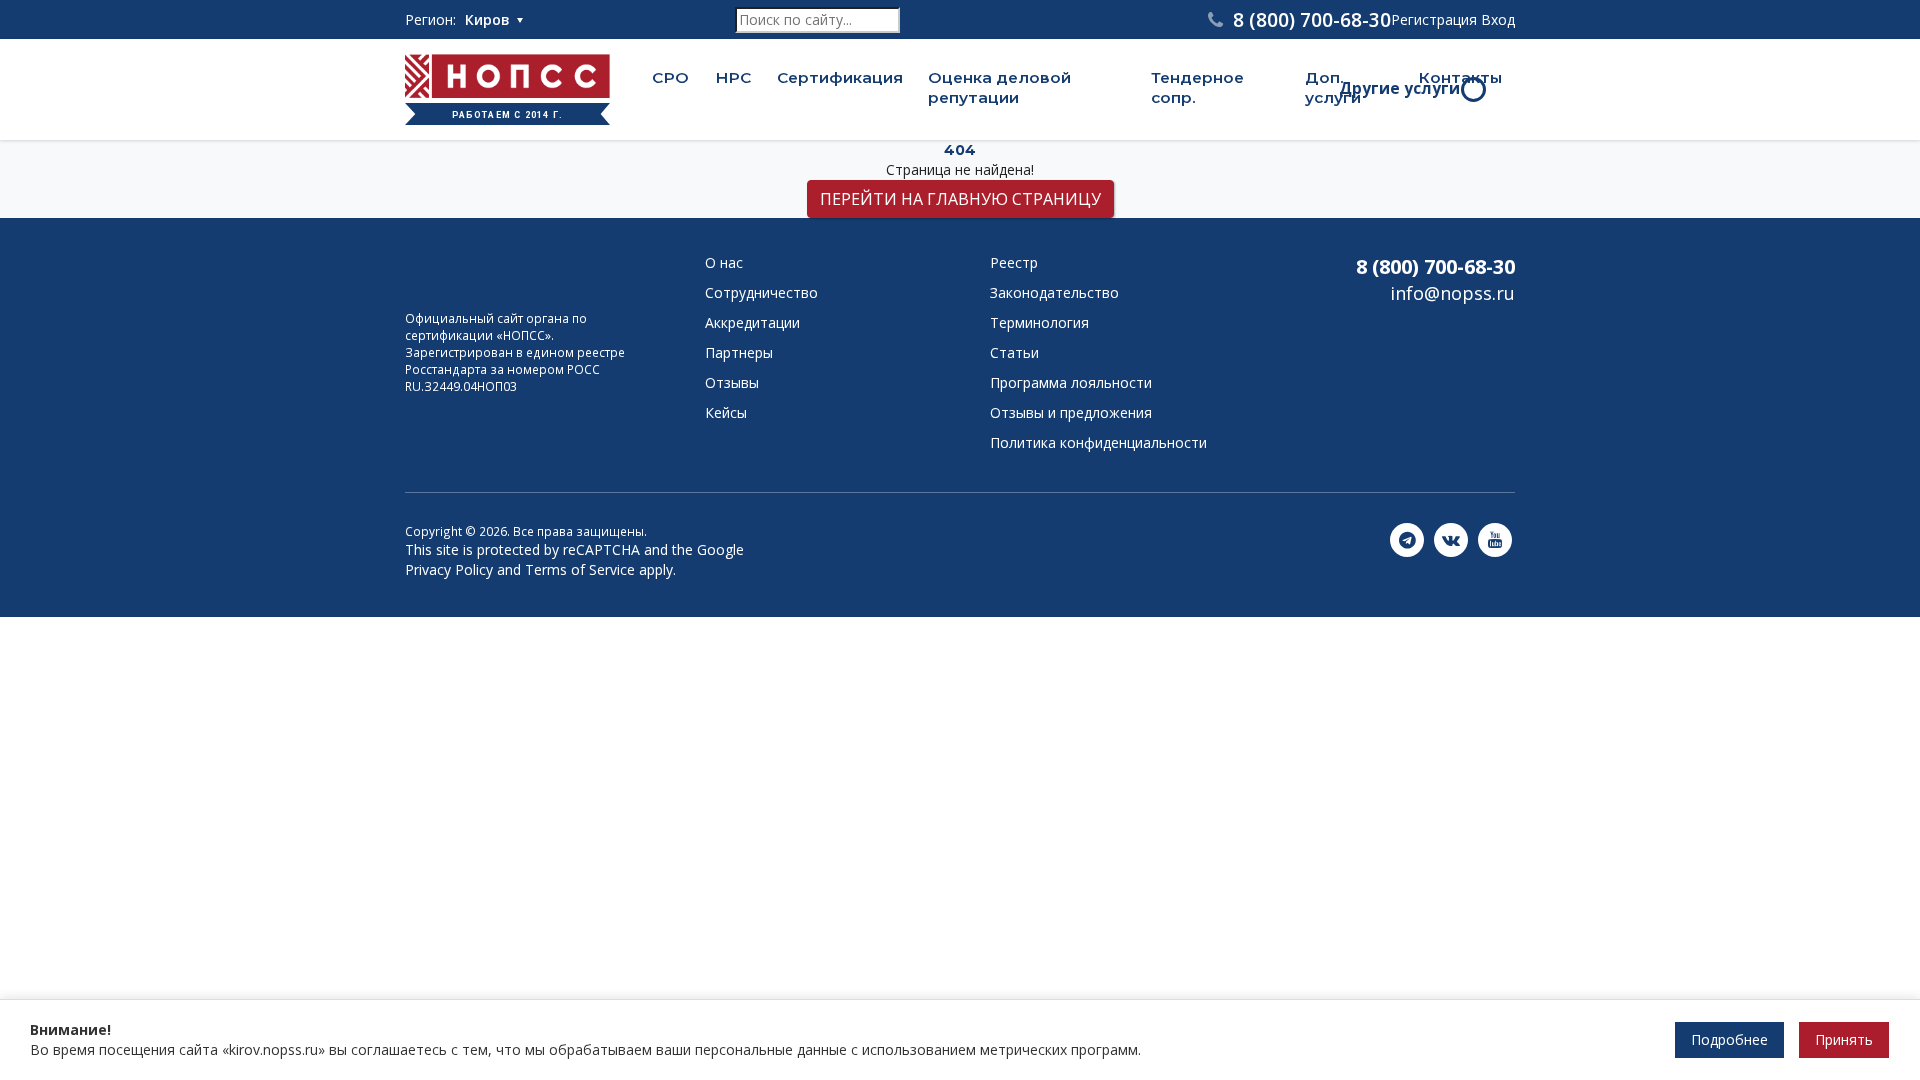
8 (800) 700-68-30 (1435, 266)
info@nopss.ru (1452, 293)
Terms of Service (580, 569)
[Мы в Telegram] (1407, 540)
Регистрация (1434, 19)
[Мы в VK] (1451, 540)
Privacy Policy (449, 569)
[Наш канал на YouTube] (1495, 540)
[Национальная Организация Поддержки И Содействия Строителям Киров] (505, 271)
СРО (670, 77)
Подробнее (1729, 1039)
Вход (1498, 19)
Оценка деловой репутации (999, 88)
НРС (733, 77)
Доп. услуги (1333, 88)
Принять (1844, 1039)
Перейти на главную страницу (960, 199)
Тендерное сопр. (1197, 88)
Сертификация (840, 77)
